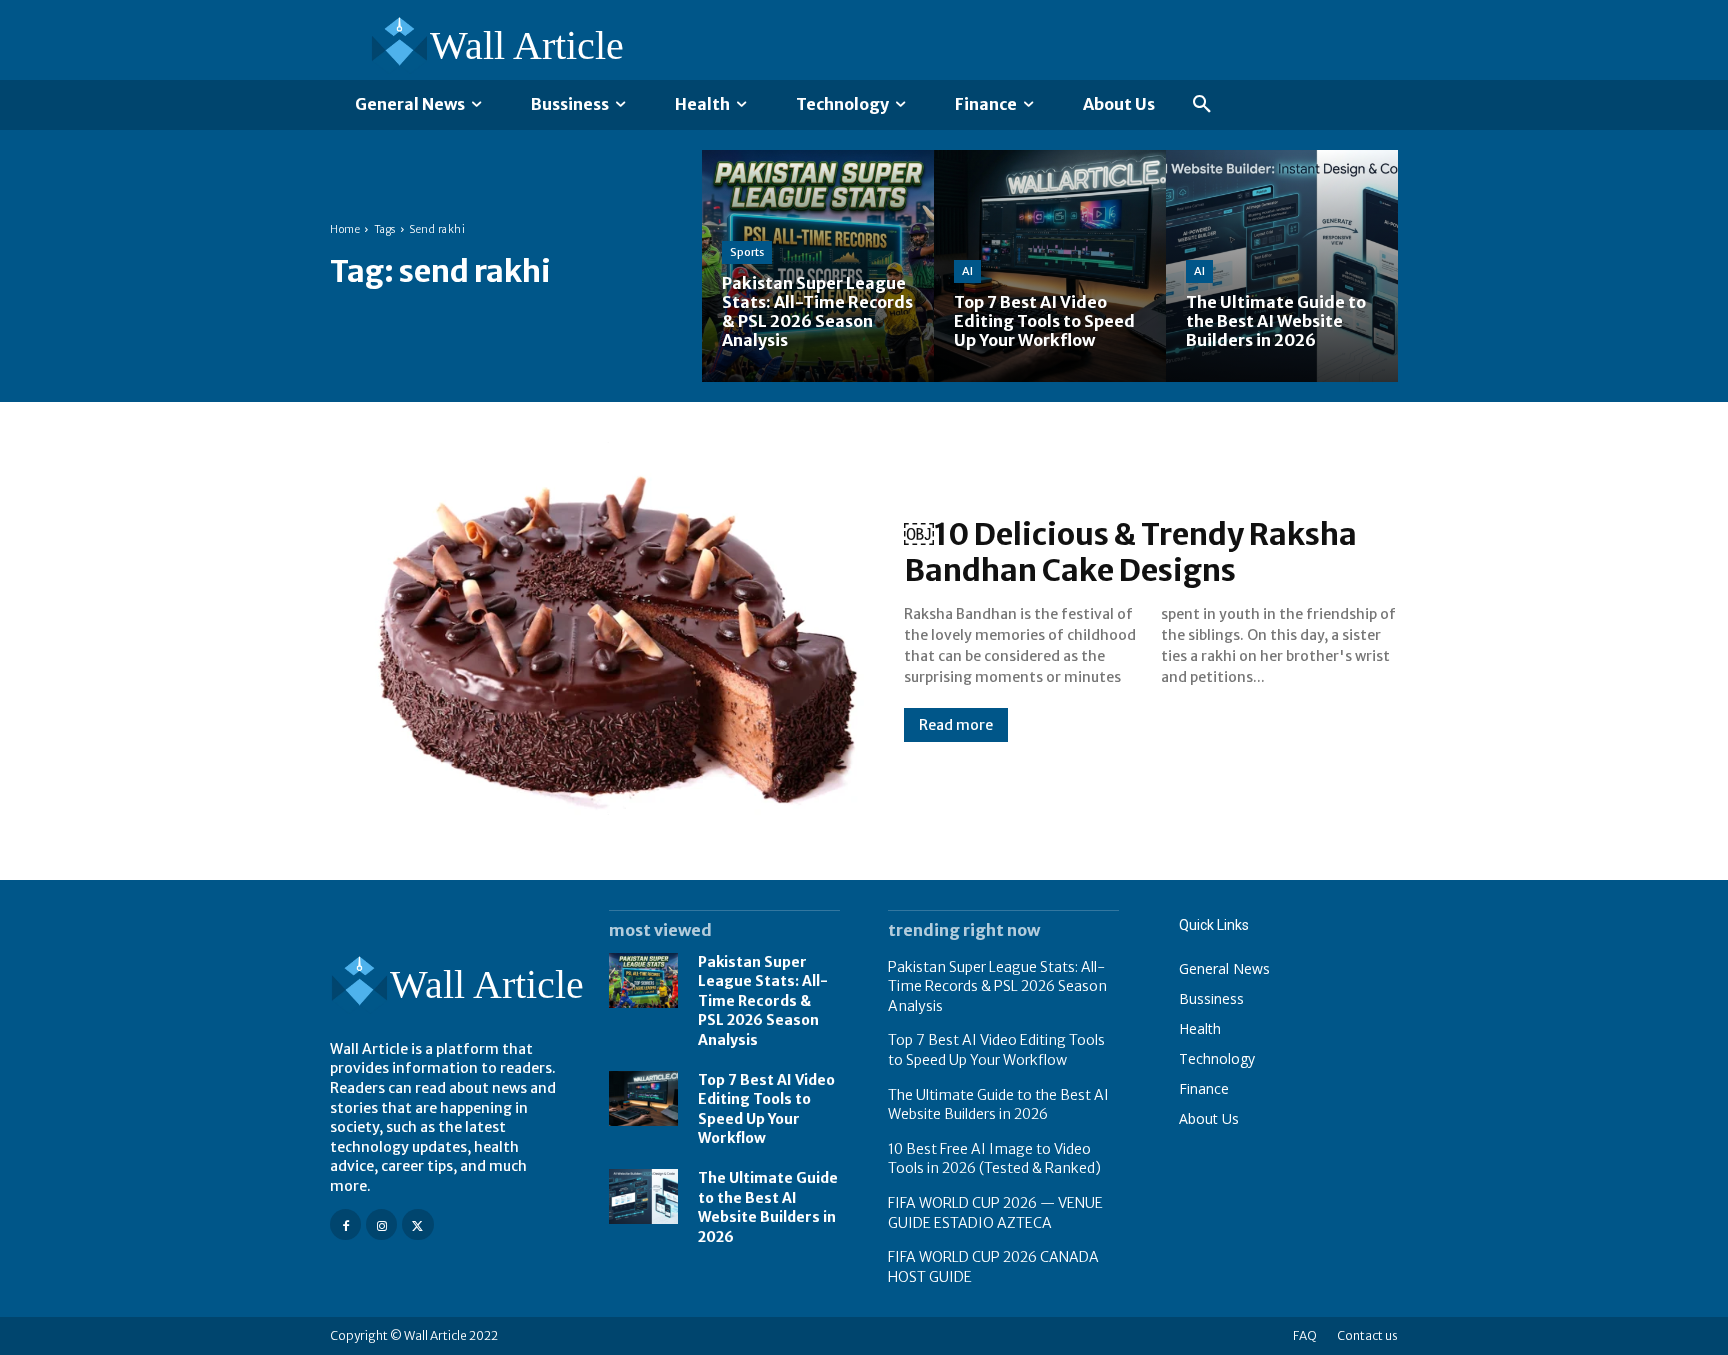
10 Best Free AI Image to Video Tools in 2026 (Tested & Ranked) (994, 1159)
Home (345, 229)
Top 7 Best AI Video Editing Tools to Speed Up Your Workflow (996, 1050)
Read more (956, 725)
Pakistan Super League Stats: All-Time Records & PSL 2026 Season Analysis (763, 1001)
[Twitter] (417, 1224)
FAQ (1305, 1335)
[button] (1202, 105)
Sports (747, 252)
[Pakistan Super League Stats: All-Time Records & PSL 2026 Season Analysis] (818, 266)
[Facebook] (345, 1224)
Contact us (1367, 1335)
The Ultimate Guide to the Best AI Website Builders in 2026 (768, 1207)
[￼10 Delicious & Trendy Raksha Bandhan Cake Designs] (597, 629)
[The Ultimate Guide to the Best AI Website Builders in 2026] (1282, 266)
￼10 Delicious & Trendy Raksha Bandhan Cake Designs (1130, 552)
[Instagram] (381, 1224)
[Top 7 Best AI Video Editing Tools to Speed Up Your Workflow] (1050, 266)
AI (967, 271)
